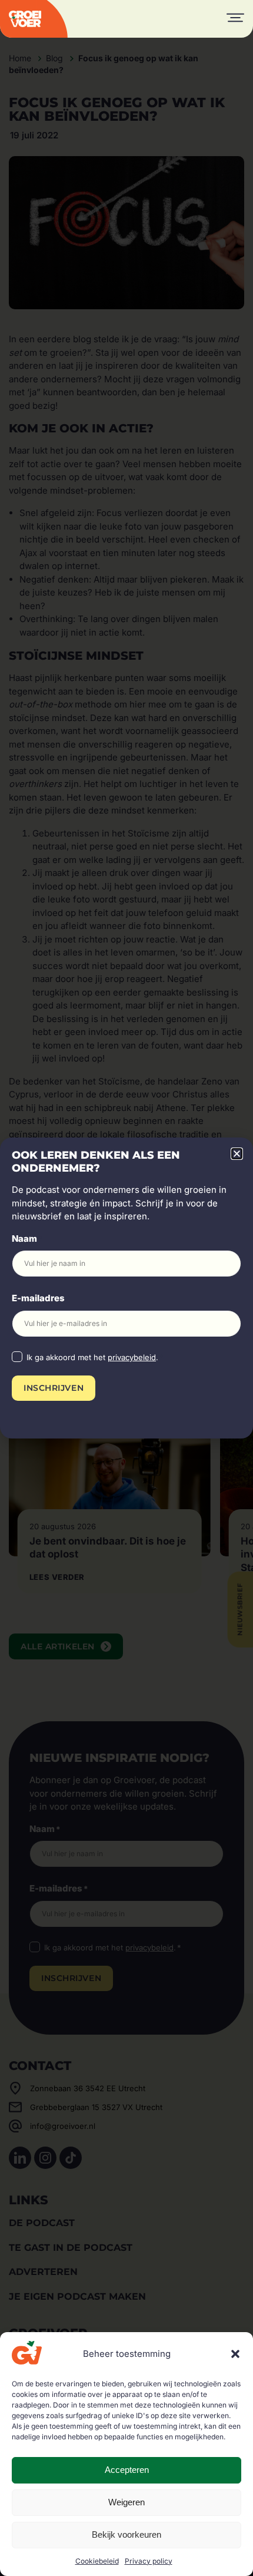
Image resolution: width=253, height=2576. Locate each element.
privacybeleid (132, 1357)
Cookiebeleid (97, 2561)
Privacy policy (149, 2561)
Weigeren (126, 2502)
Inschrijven (54, 1388)
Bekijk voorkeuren (126, 2534)
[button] (235, 2354)
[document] (126, 1288)
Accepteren (127, 2470)
